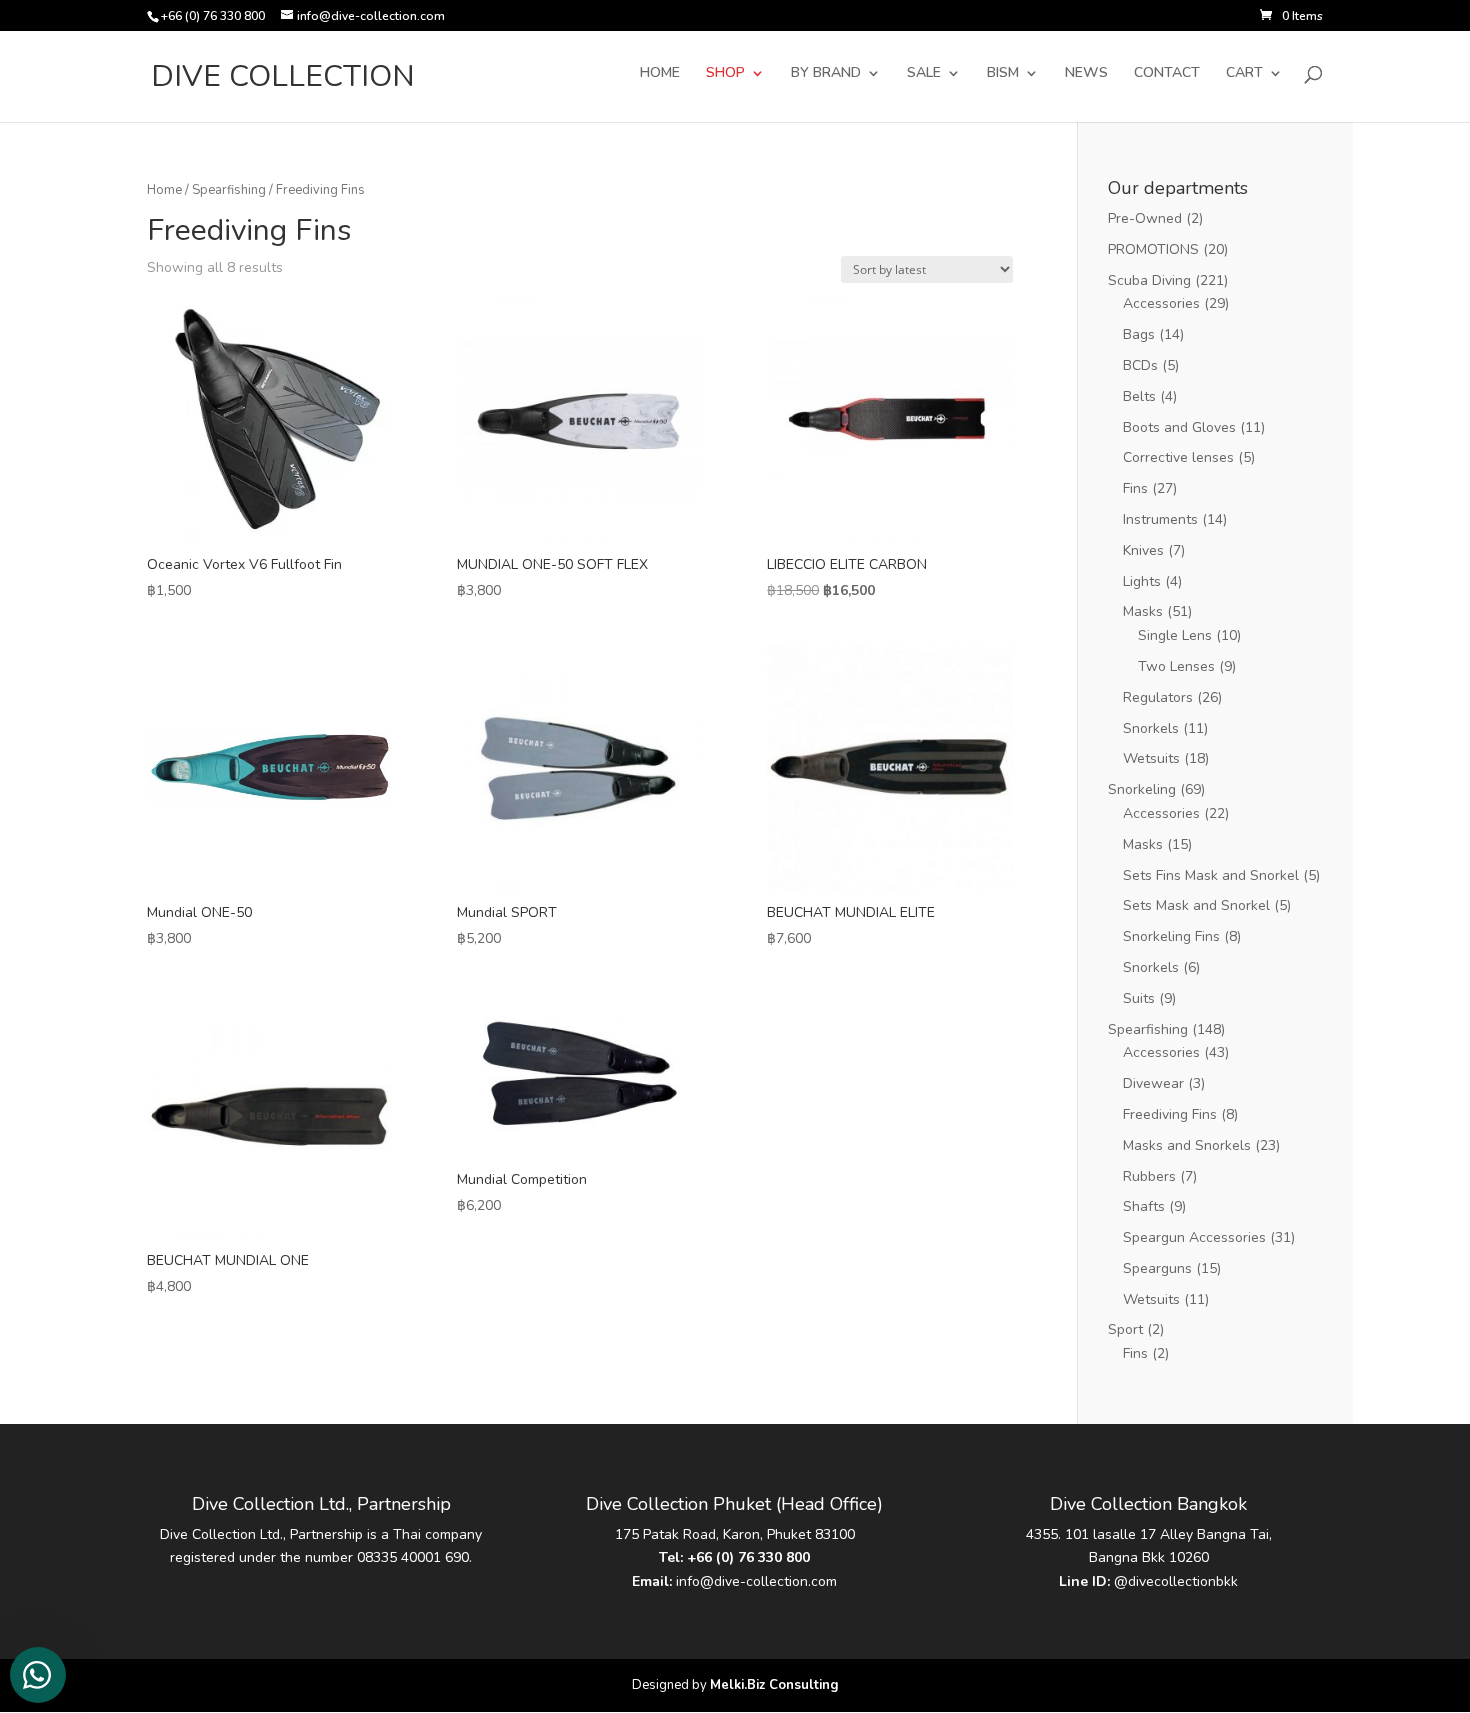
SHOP (725, 74)
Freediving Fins (1170, 1114)
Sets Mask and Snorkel (1196, 905)
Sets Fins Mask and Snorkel (1211, 875)
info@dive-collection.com (756, 1581)
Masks (1143, 611)
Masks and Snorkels (1187, 1145)
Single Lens (1175, 635)
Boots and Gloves (1179, 427)
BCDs (1140, 365)
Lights (1142, 581)
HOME (660, 74)
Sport (1125, 1329)
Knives (1143, 550)
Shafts (1144, 1206)
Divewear (1153, 1083)
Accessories (1161, 303)
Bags (1139, 334)
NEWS (1086, 74)
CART (1244, 74)
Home (164, 190)
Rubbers (1149, 1176)
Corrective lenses (1178, 457)
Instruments (1160, 519)
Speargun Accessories (1194, 1237)
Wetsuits (1151, 758)
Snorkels (1151, 728)
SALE (924, 74)
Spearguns (1157, 1268)
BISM (1003, 74)
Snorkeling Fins (1171, 936)
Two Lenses (1176, 666)
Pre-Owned (1145, 218)
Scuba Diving (1149, 280)
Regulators (1158, 697)
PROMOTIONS (1153, 249)
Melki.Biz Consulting (774, 1685)
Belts (1139, 396)
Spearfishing (229, 190)
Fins (1135, 488)
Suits (1139, 998)
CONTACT (1167, 74)
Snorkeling (1142, 789)
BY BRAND (826, 74)
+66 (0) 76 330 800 (748, 1557)
